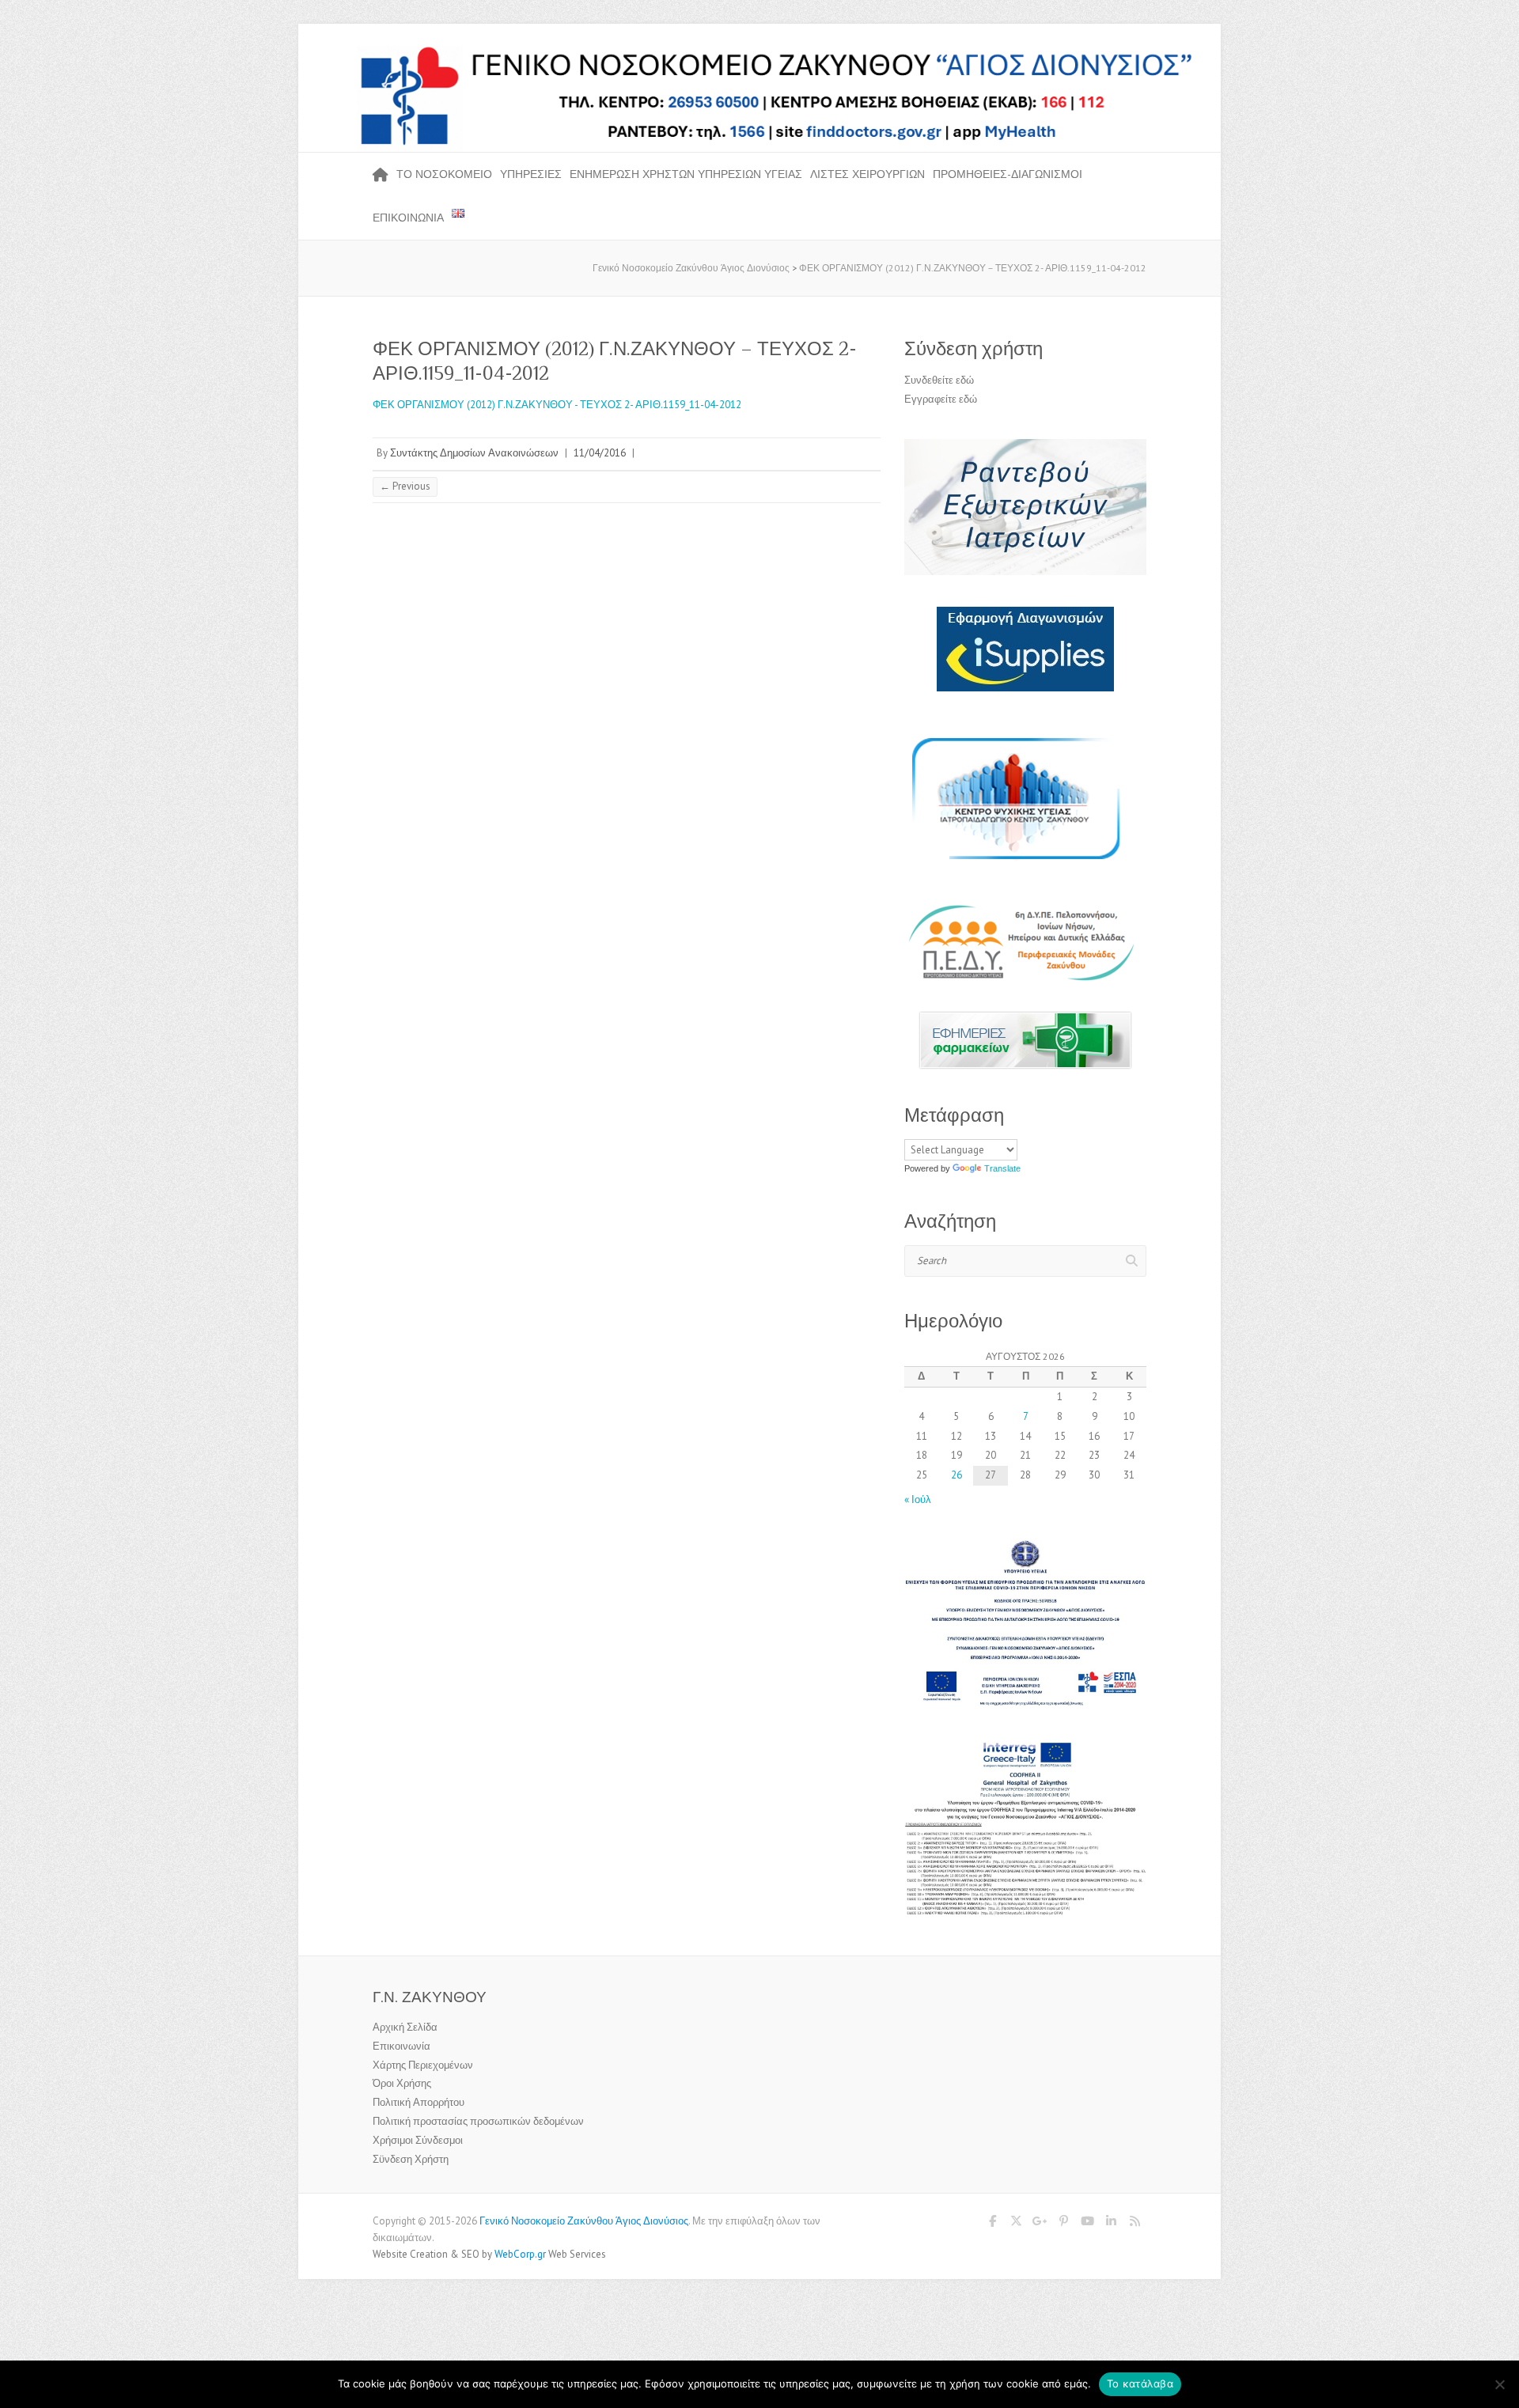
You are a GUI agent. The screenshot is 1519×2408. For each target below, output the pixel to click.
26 (956, 1475)
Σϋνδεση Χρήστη (411, 2159)
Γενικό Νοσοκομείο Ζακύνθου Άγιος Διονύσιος (584, 2221)
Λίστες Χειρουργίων (867, 174)
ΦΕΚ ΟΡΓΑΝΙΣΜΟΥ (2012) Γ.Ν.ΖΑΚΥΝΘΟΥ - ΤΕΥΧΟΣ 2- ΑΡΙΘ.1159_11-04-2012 (557, 405)
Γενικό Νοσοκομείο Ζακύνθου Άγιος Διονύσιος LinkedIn (1111, 2224)
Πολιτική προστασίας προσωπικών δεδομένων (478, 2121)
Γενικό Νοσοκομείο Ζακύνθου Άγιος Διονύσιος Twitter (1016, 2224)
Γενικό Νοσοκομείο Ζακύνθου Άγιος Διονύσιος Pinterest (1063, 2224)
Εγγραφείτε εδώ (941, 399)
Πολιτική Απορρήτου (419, 2102)
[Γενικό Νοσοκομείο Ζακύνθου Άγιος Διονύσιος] (759, 50)
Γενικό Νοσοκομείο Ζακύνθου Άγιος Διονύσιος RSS (1135, 2224)
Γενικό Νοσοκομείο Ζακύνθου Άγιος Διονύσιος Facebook (992, 2224)
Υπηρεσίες (531, 174)
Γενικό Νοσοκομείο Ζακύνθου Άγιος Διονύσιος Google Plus (1040, 2224)
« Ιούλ (918, 1499)
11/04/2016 (600, 453)
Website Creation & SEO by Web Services (489, 2254)
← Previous (405, 486)
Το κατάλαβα (1140, 2383)
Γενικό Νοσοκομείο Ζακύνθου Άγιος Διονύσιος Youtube (1087, 2224)
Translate (1002, 1168)
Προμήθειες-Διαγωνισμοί (1008, 174)
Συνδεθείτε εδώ (939, 380)
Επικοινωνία (408, 218)
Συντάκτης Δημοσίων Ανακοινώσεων (474, 453)
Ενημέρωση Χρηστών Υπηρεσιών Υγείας (686, 174)
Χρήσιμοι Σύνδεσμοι (418, 2140)
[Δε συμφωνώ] (1499, 2384)
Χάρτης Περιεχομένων (423, 2065)
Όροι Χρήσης (402, 2083)
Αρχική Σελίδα (405, 2027)
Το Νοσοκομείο (444, 174)
